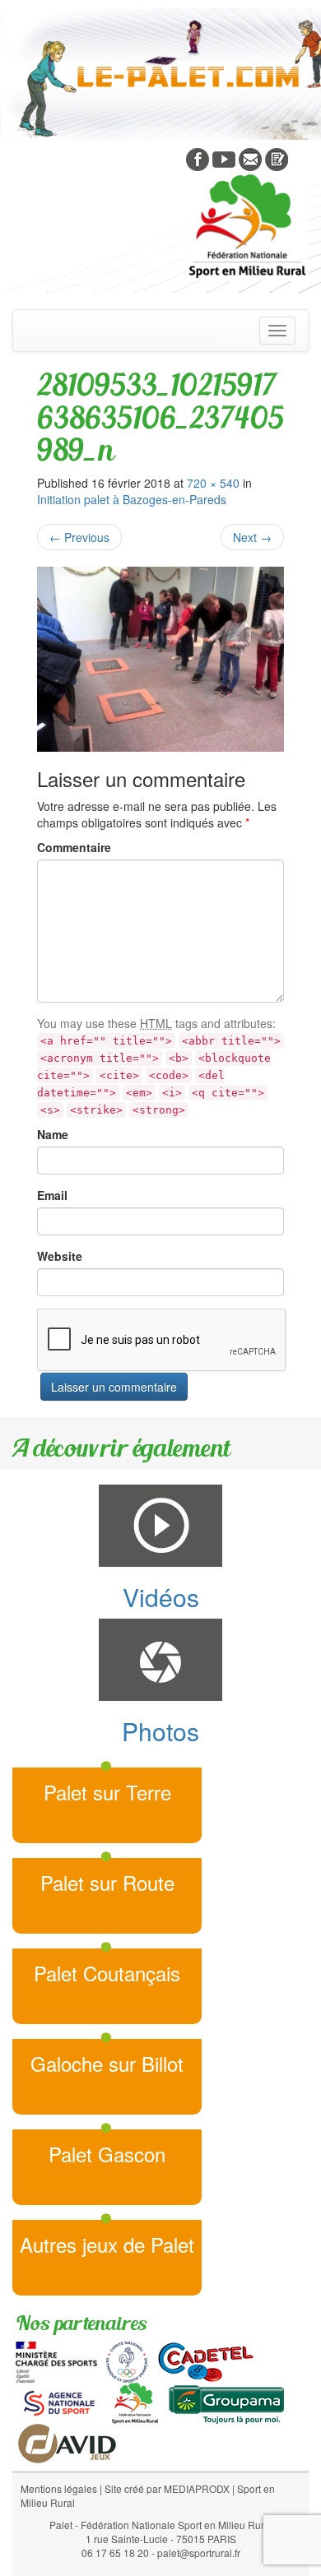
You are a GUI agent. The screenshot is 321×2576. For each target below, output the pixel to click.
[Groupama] (226, 2402)
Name (53, 1134)
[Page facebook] (198, 158)
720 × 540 (213, 483)
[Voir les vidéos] (224, 158)
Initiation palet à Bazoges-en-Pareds (132, 499)
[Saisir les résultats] (277, 158)
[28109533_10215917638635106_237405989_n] (160, 659)
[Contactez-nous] (250, 158)
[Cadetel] (206, 2361)
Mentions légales (59, 2488)
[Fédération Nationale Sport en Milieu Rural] (135, 2402)
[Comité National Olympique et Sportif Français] (127, 2361)
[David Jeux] (67, 2442)
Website (60, 1256)
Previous (79, 537)
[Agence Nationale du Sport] (59, 2402)
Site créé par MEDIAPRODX (167, 2488)
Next (252, 537)
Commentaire (74, 847)
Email (52, 1195)
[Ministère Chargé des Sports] (56, 2361)
